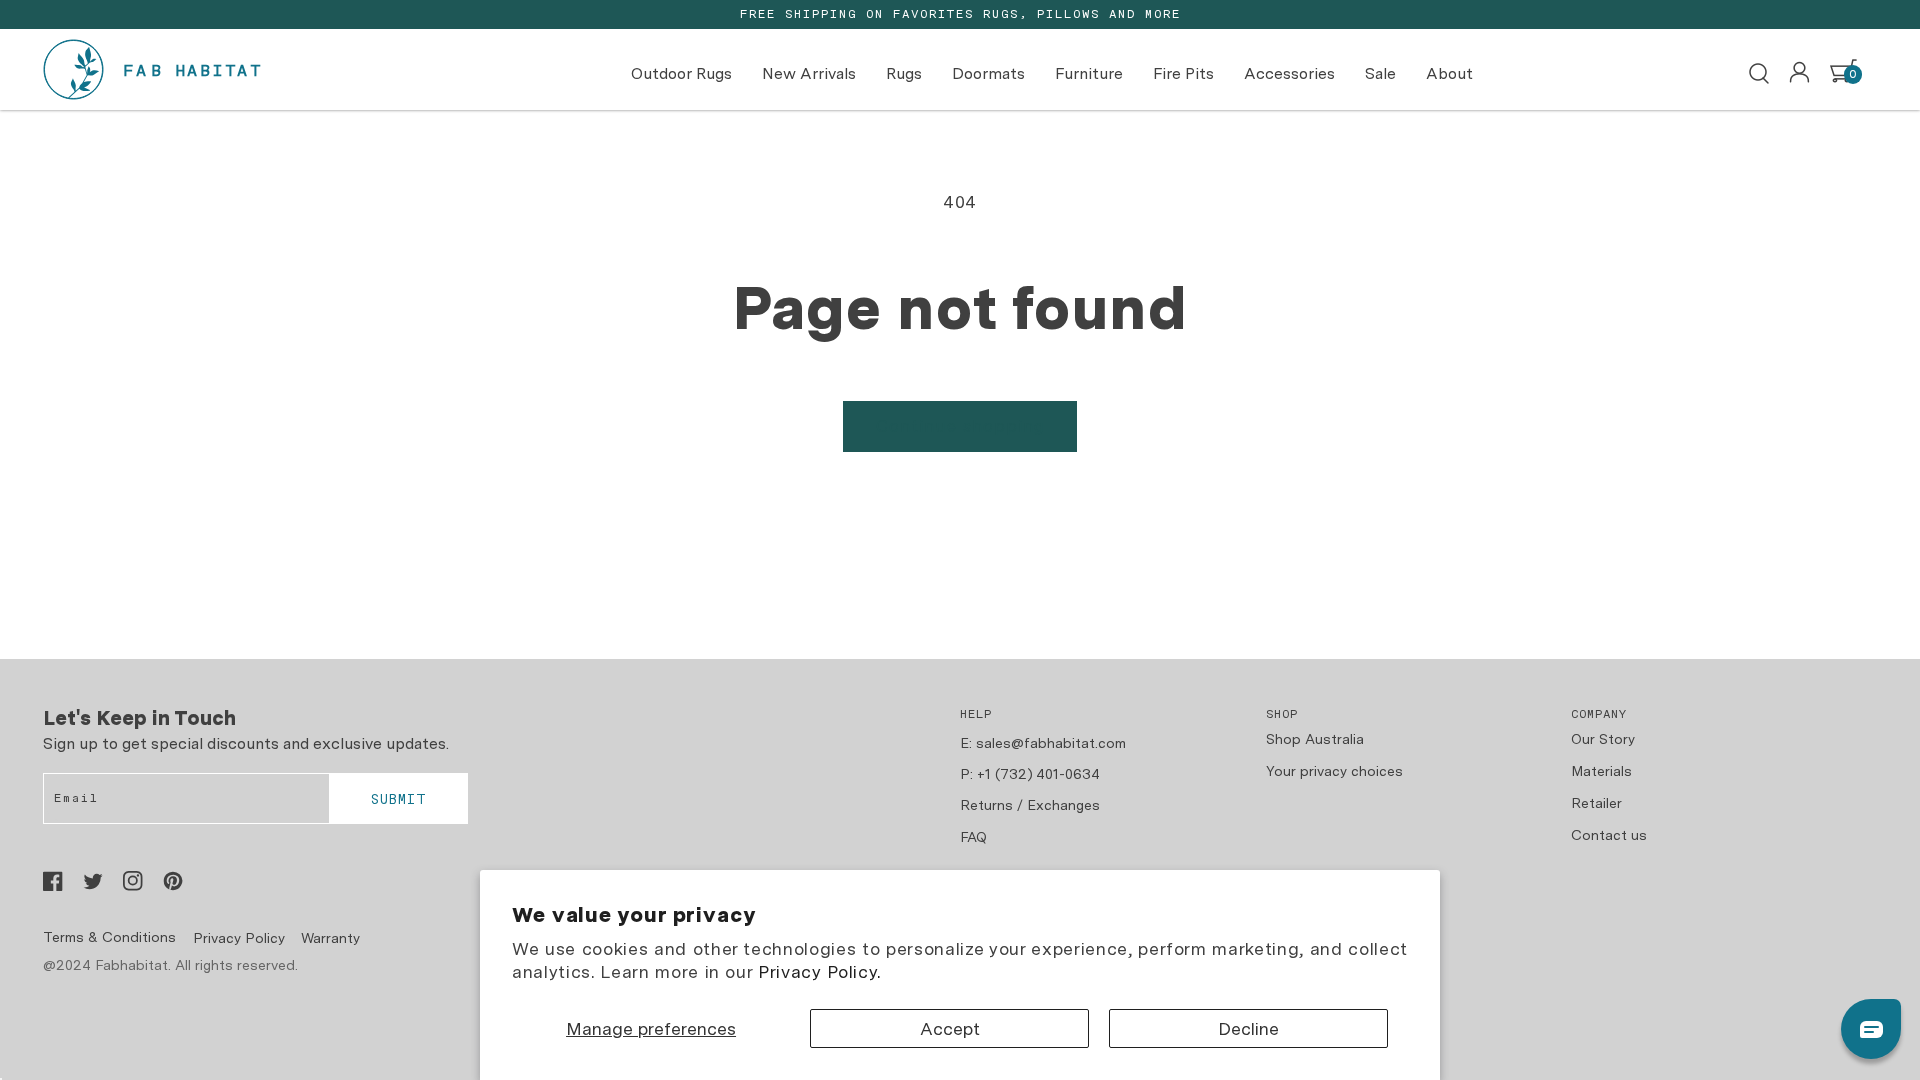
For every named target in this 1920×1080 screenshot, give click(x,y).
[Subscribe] (398, 799)
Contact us (1609, 835)
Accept (950, 1028)
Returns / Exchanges (1030, 805)
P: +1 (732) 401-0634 (1030, 774)
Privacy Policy (239, 938)
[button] (1759, 74)
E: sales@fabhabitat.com (1043, 743)
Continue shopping (960, 426)
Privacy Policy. (819, 971)
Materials (1601, 771)
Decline (1248, 1028)
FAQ (973, 837)
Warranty (330, 938)
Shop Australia (1315, 739)
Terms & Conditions (109, 937)
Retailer (1596, 803)
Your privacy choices (1334, 771)
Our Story (1603, 739)
